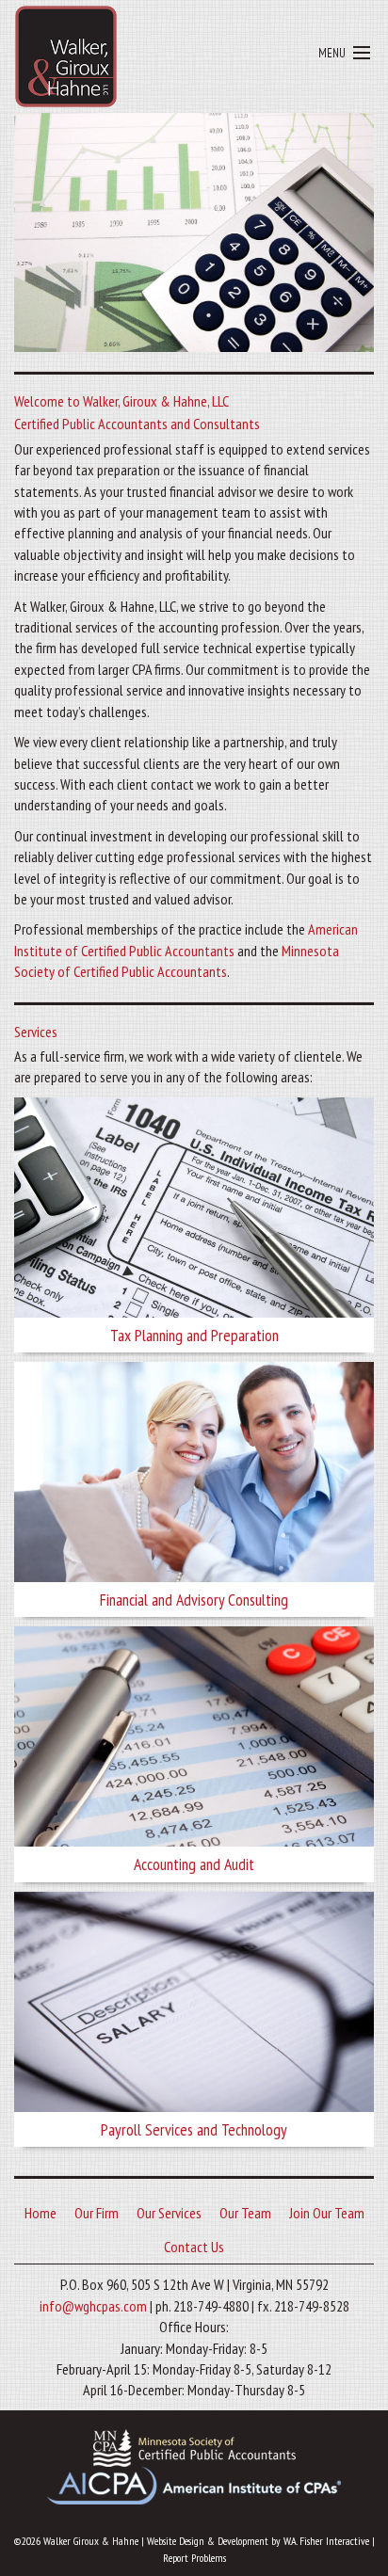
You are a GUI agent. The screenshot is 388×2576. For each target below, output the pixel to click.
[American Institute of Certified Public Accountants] (194, 2484)
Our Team (245, 2213)
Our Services (169, 2213)
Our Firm (97, 2213)
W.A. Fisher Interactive (326, 2541)
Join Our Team (327, 2213)
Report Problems (194, 2558)
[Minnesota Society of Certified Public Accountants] (194, 2446)
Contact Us (194, 2247)
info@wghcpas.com (93, 2306)
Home (40, 2213)
